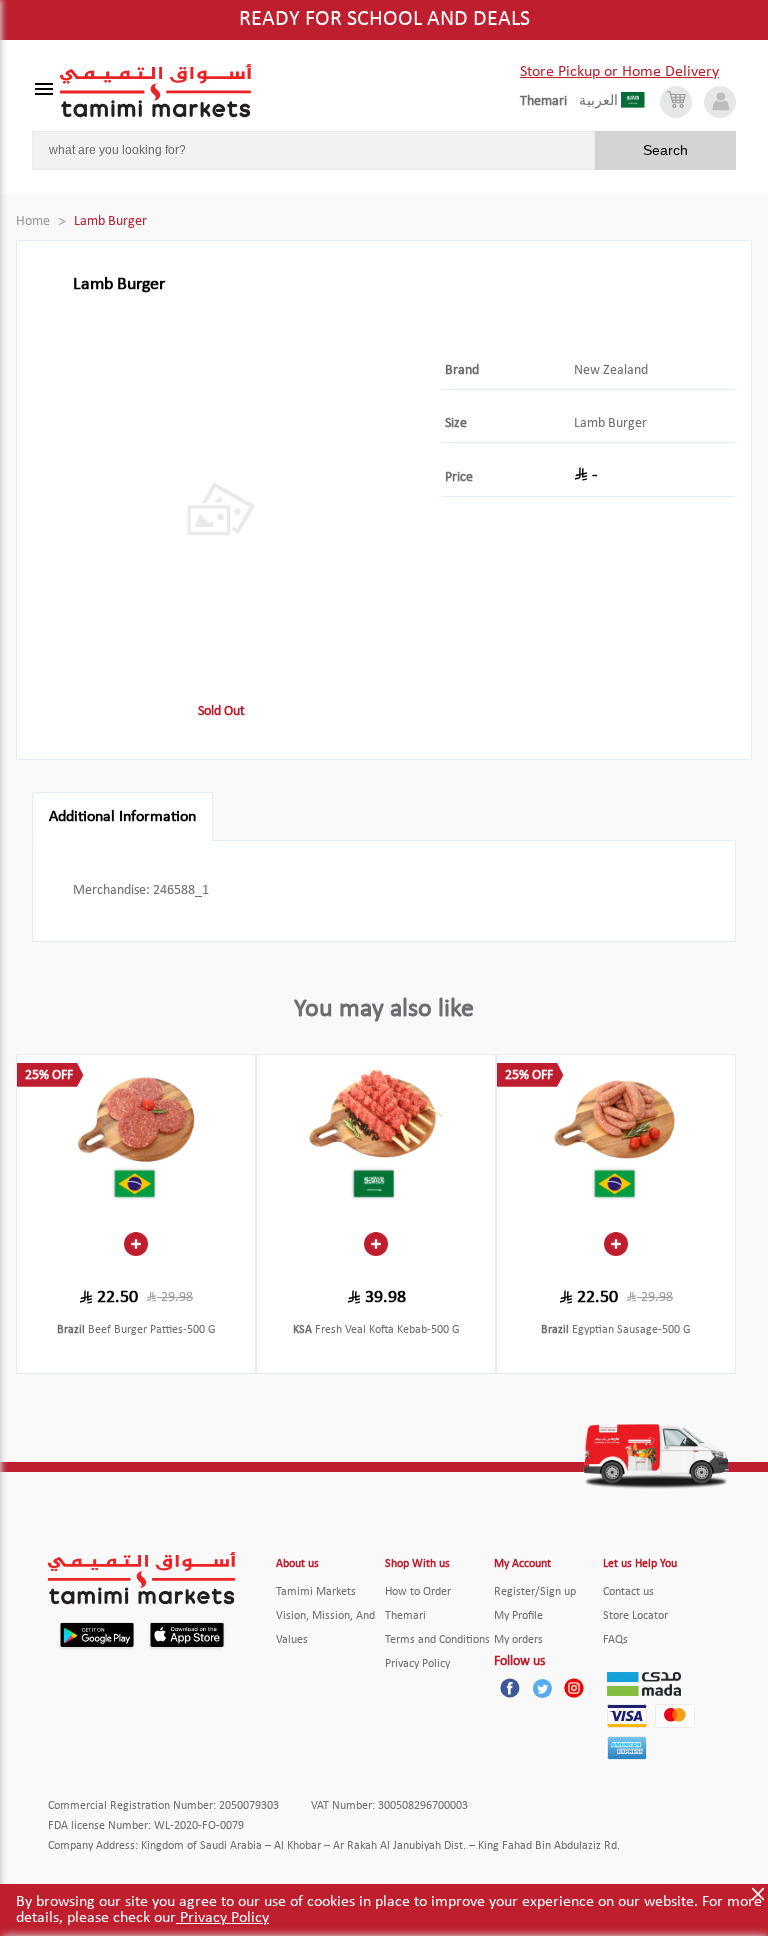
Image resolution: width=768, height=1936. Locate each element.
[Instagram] (574, 1688)
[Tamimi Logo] (156, 91)
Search (665, 150)
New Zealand (611, 370)
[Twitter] (542, 1688)
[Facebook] (510, 1688)
